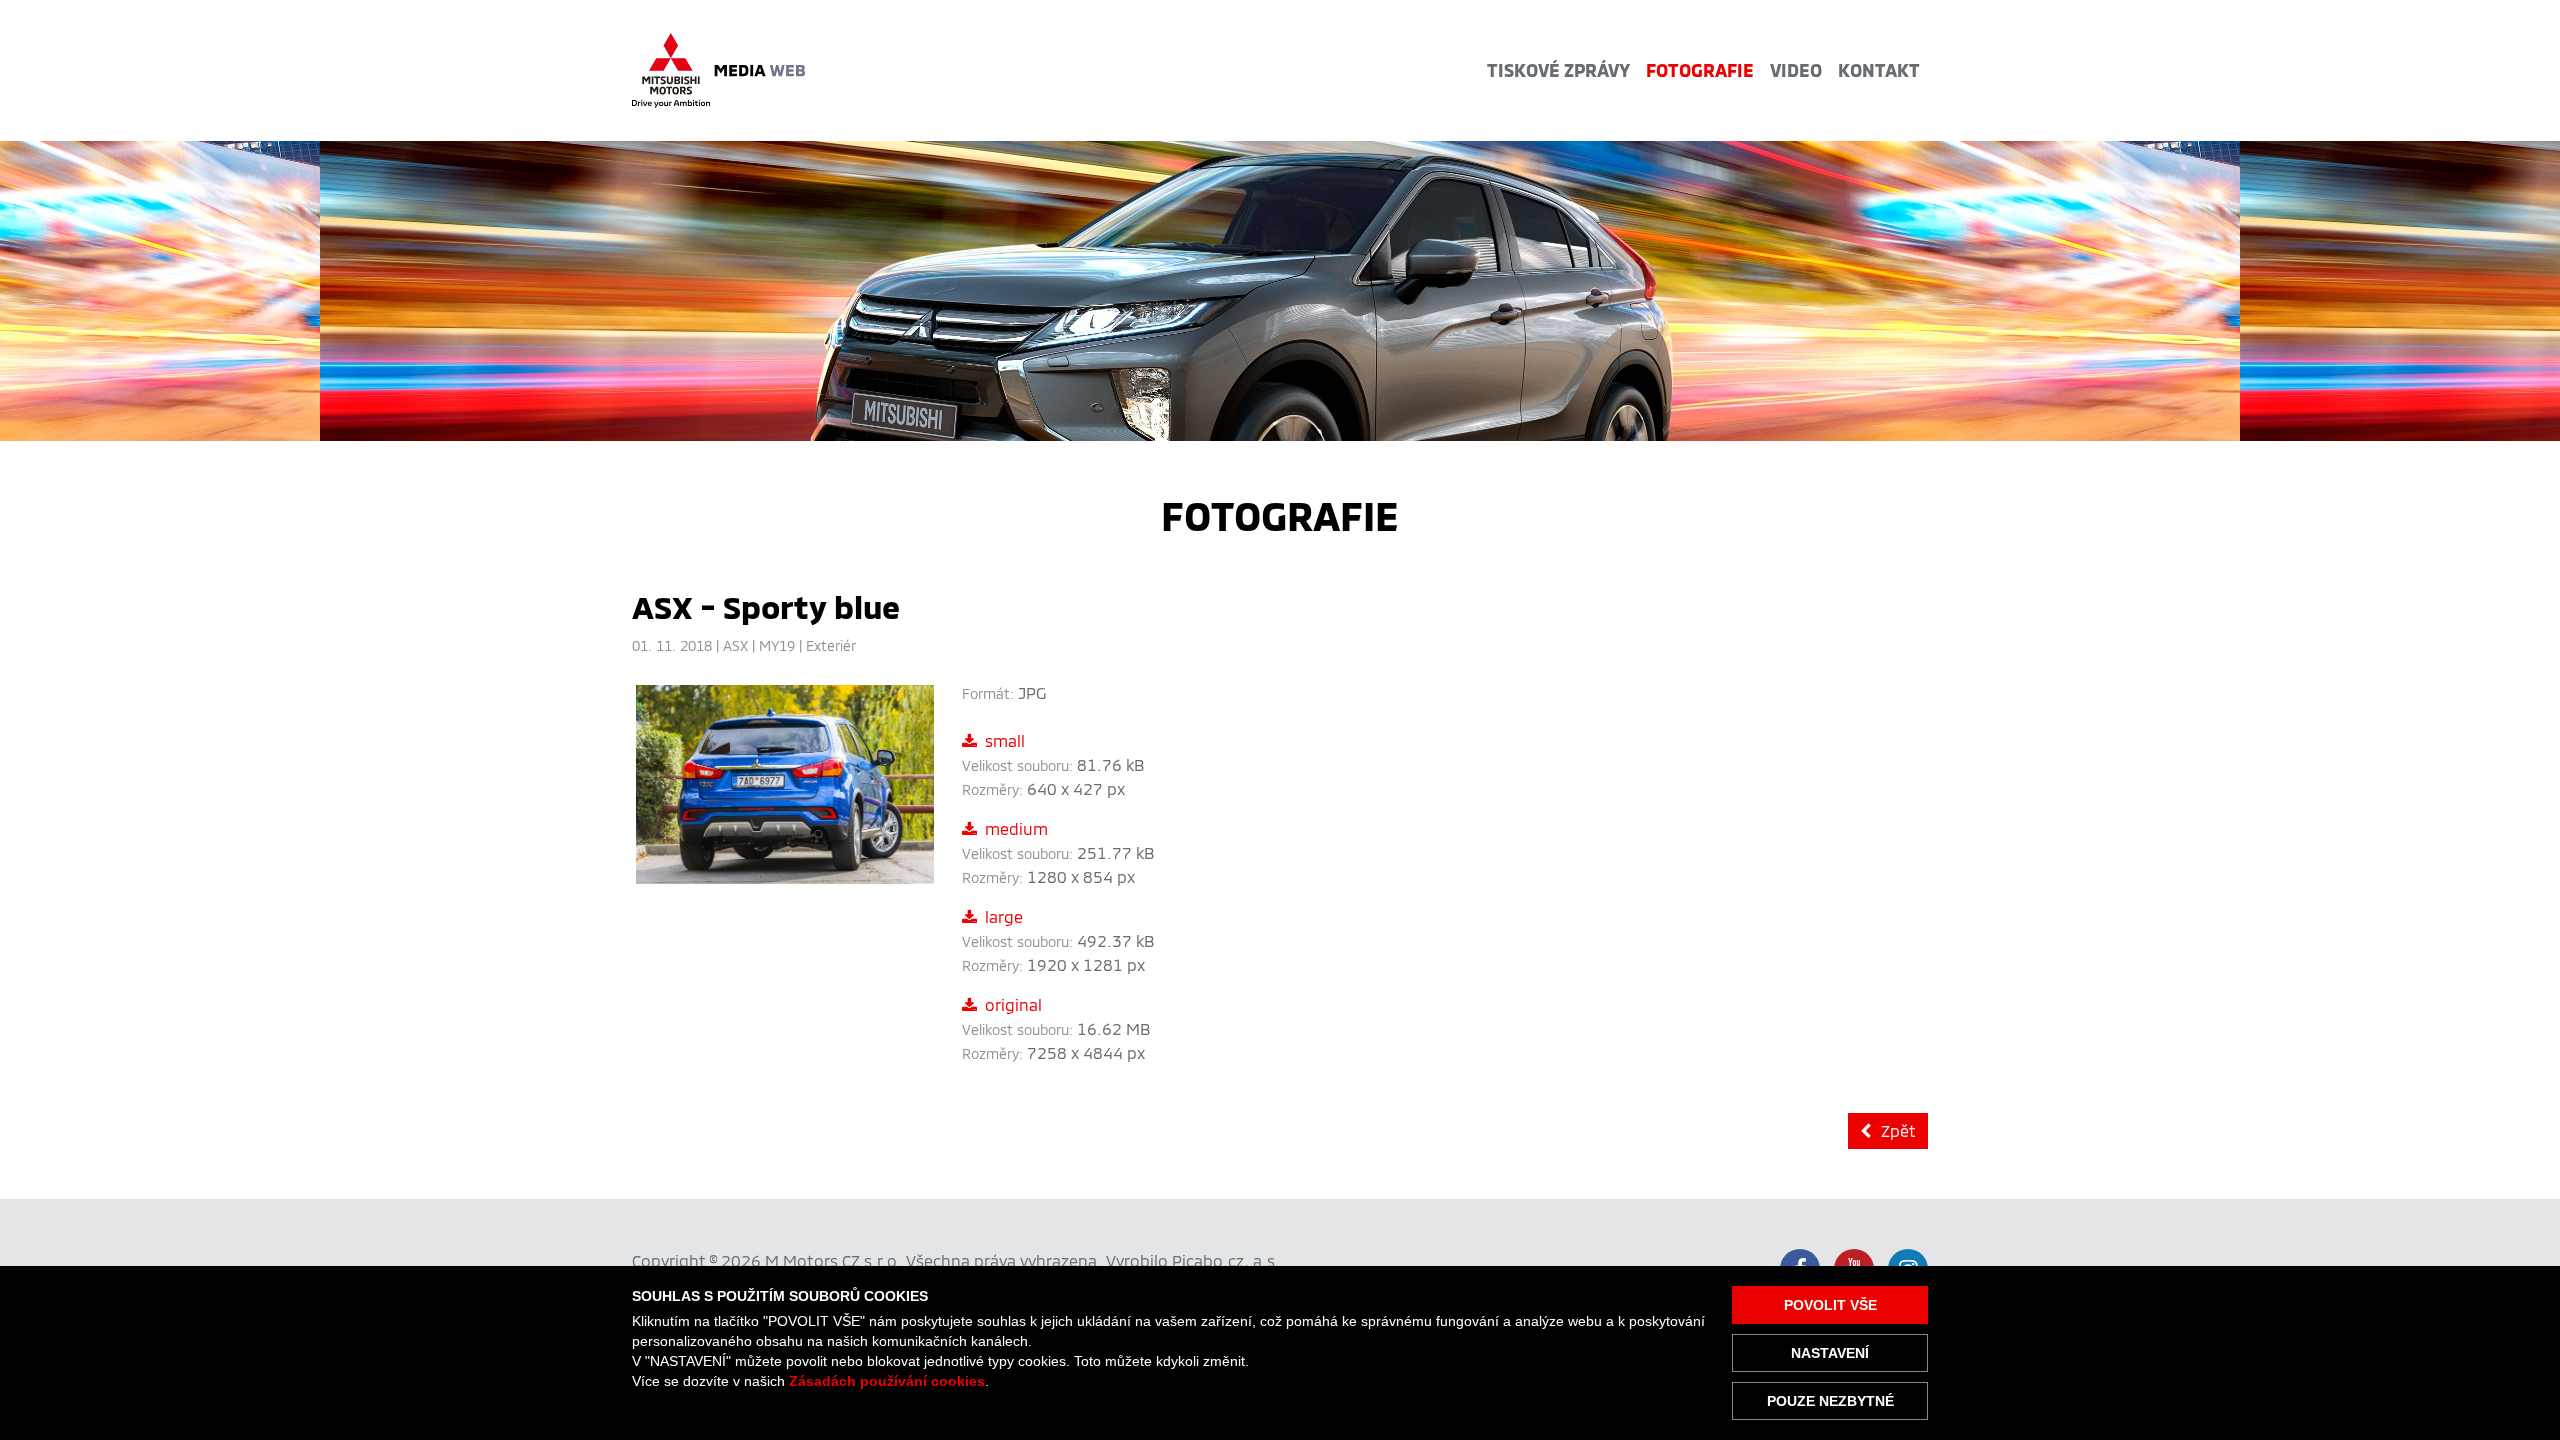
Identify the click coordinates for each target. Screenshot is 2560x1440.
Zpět (1898, 1130)
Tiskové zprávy (1558, 70)
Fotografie (1700, 70)
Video (1796, 70)
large (1004, 916)
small (1005, 740)
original (1013, 1004)
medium (1016, 828)
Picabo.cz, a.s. (1226, 1260)
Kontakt (1879, 70)
